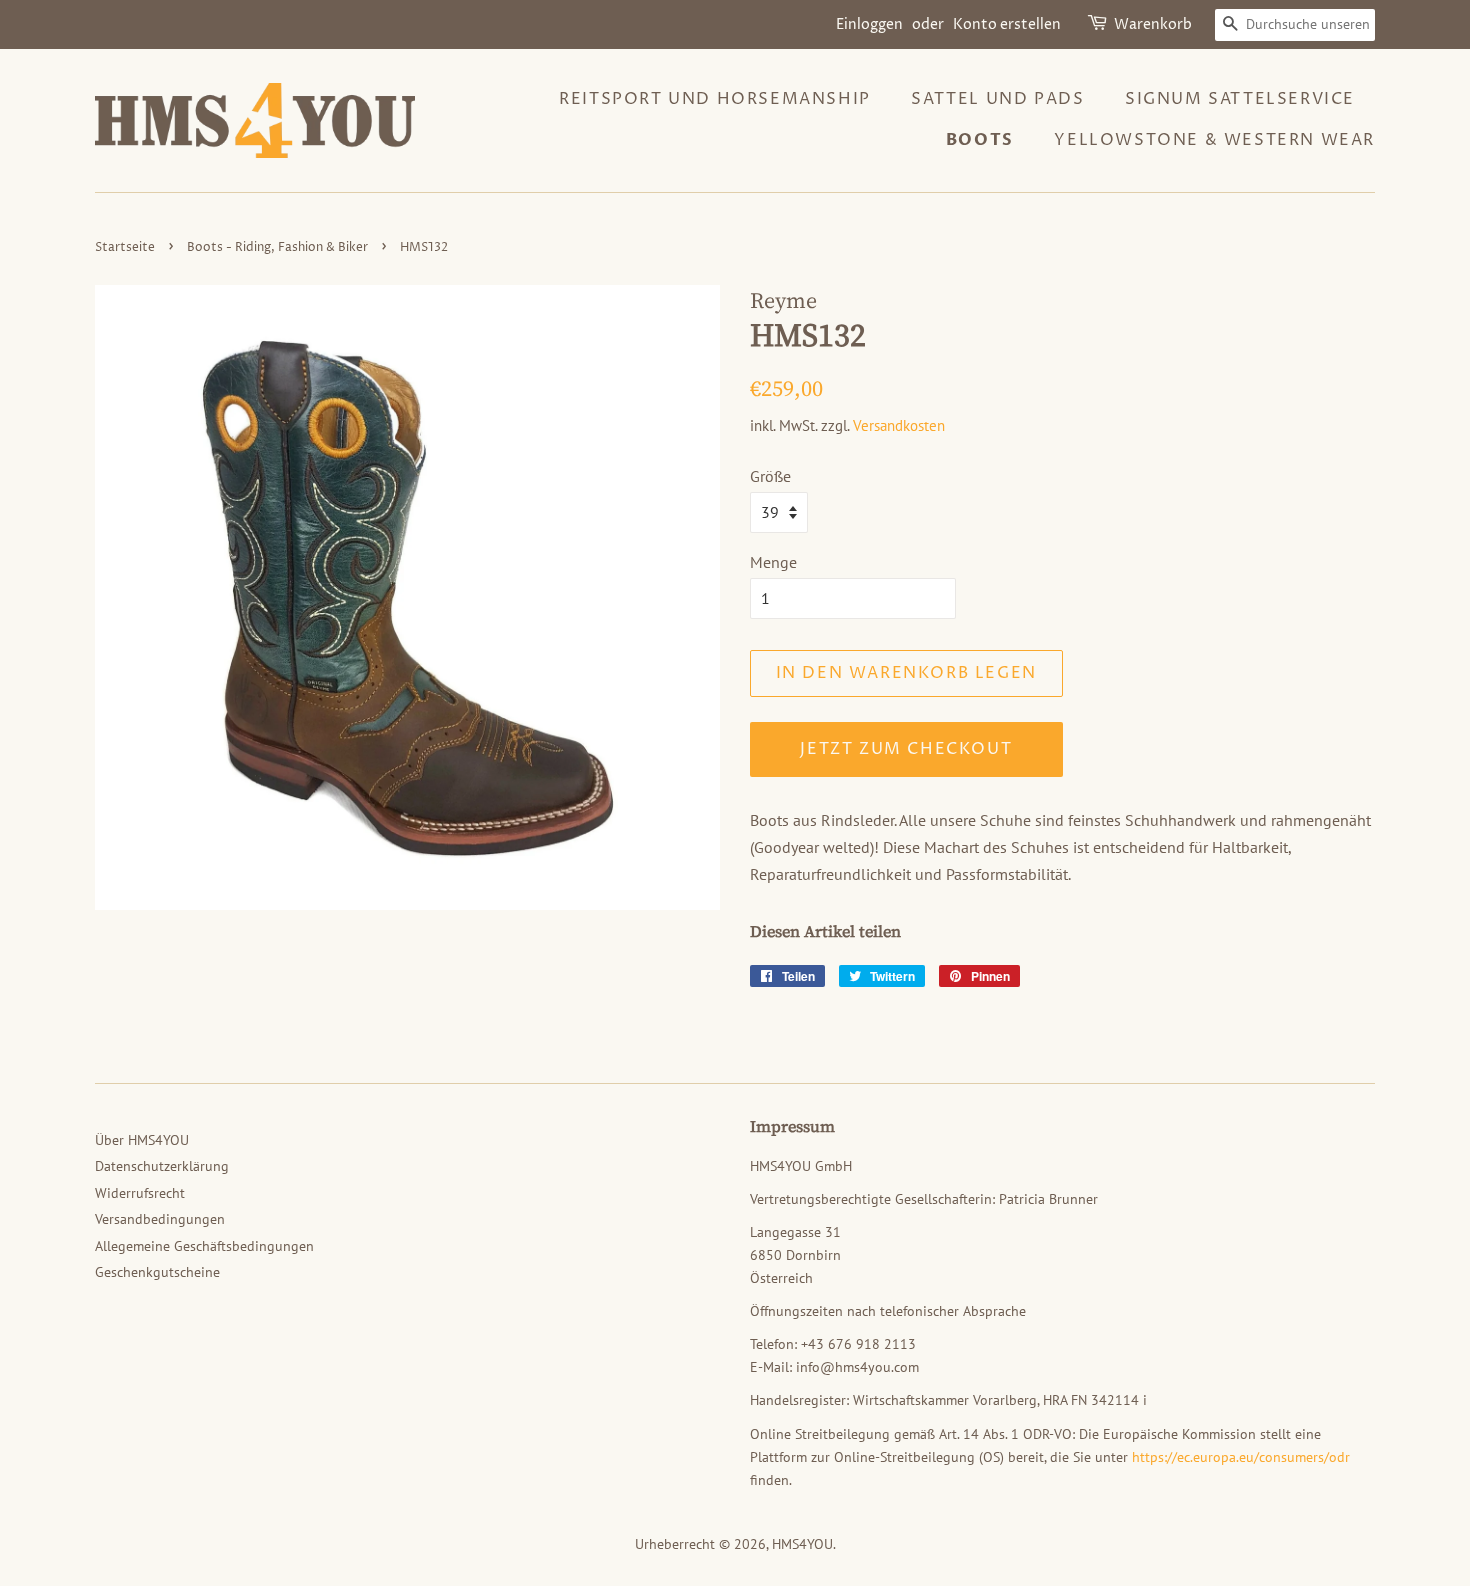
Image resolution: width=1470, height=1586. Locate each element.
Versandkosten (899, 425)
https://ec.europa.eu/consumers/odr (1241, 1457)
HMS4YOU (802, 1544)
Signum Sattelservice (1240, 99)
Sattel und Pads (997, 99)
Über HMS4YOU (142, 1140)
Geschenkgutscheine (157, 1272)
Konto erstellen (1007, 24)
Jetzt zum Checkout (906, 749)
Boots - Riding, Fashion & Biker (277, 247)
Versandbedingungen (160, 1219)
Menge (773, 562)
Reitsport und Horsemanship (715, 99)
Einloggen (869, 24)
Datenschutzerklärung (162, 1166)
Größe (770, 476)
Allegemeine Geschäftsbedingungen (204, 1246)
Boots (980, 140)
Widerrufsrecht (140, 1193)
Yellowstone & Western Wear (1214, 140)
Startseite (125, 247)
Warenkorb (1153, 24)
